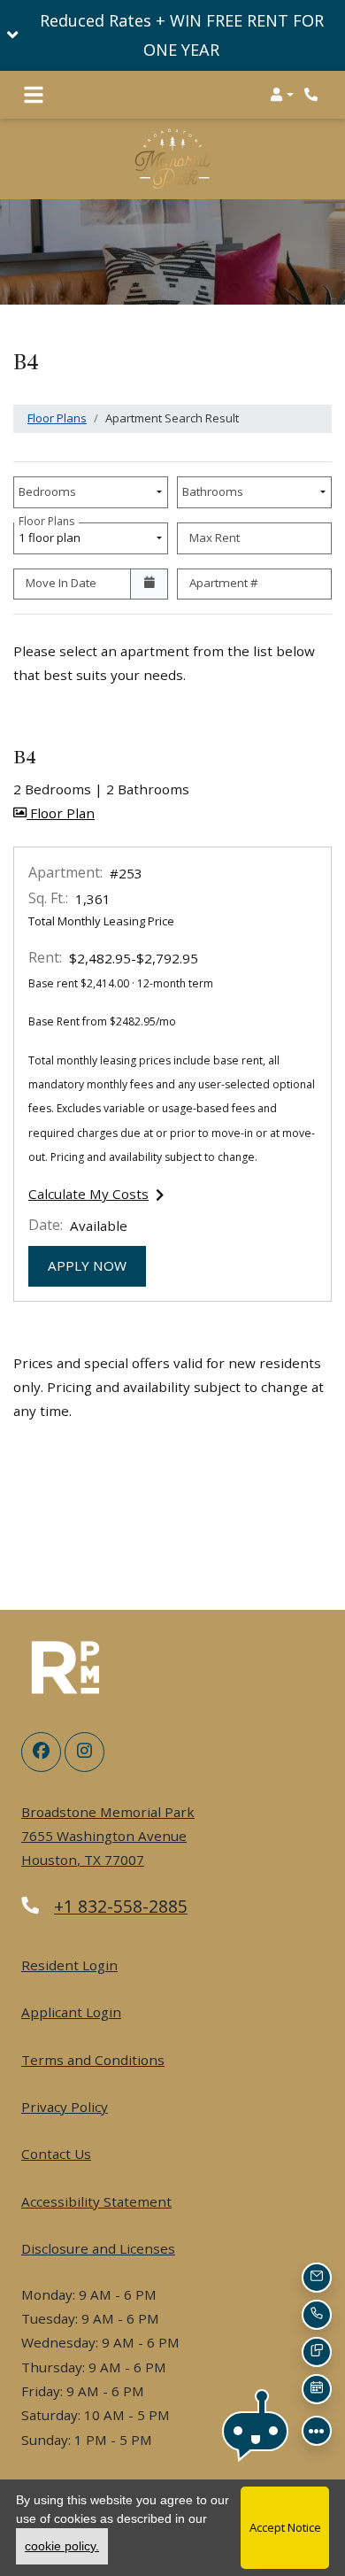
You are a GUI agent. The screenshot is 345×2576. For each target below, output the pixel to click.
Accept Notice (285, 2527)
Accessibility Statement (96, 2201)
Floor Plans (57, 418)
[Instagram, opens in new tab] (84, 1752)
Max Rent (215, 538)
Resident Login (69, 1965)
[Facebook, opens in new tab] (41, 1752)
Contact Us (56, 2154)
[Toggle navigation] (34, 95)
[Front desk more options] (317, 2431)
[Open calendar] (149, 584)
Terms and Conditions (93, 2059)
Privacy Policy (65, 2106)
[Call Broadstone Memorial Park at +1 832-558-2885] (313, 95)
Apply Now (97, 1265)
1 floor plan (52, 534)
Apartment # (224, 583)
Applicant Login (71, 2011)
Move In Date (61, 583)
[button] (172, 35)
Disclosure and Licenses (98, 2248)
